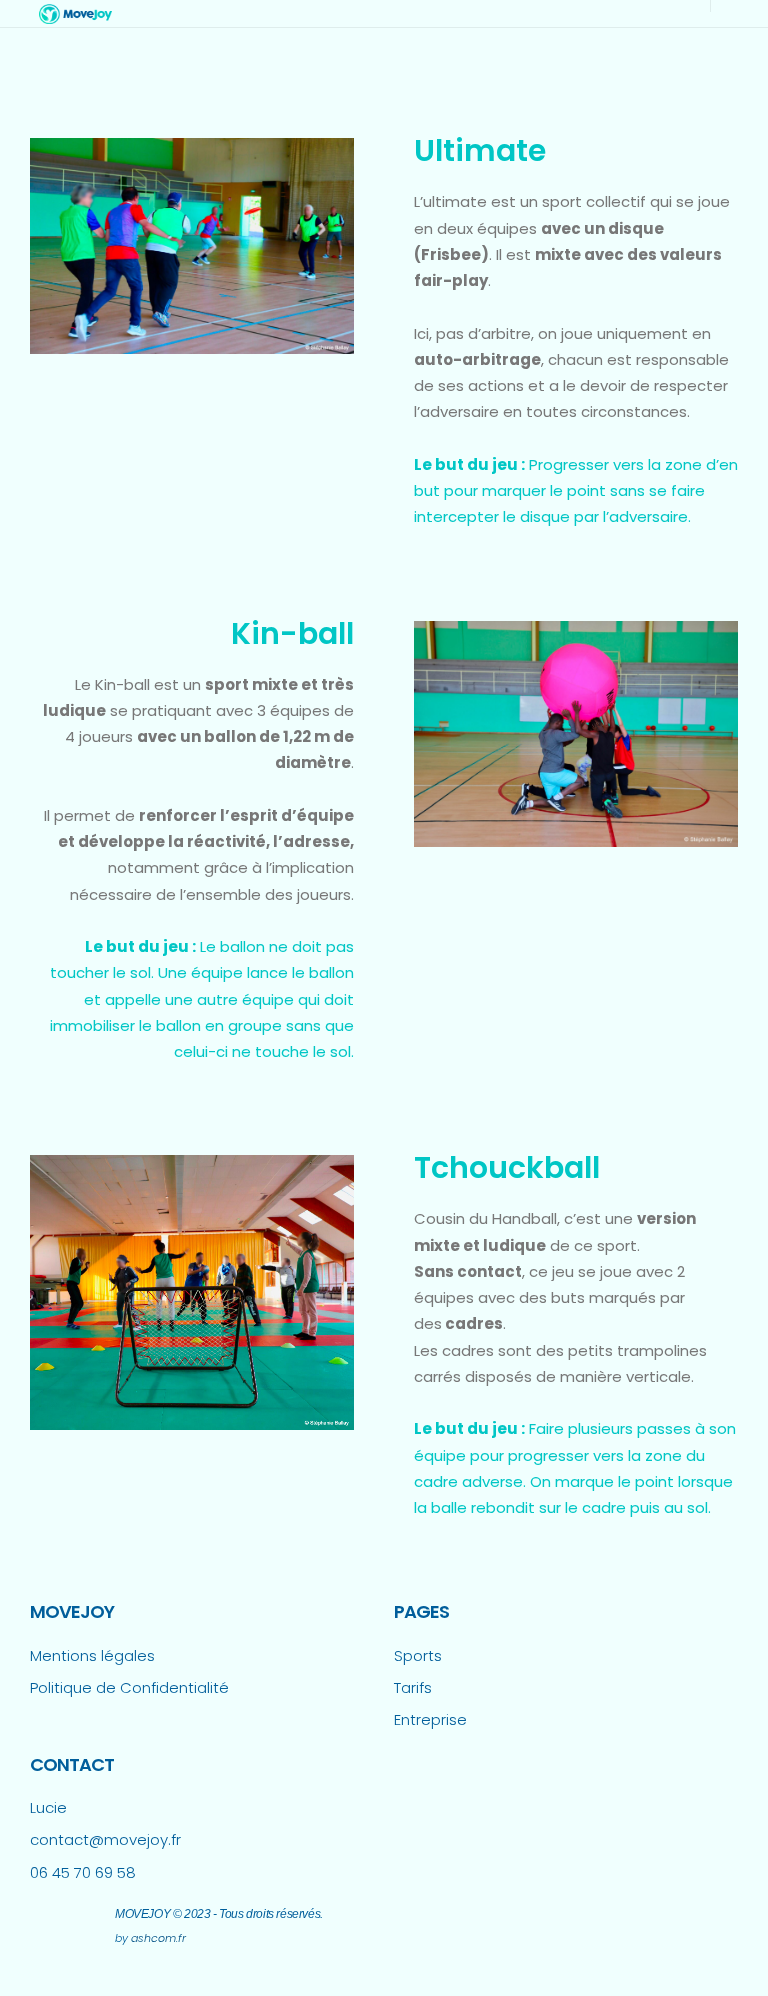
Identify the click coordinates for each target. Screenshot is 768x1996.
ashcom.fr (158, 1938)
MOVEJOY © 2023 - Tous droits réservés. (219, 1914)
